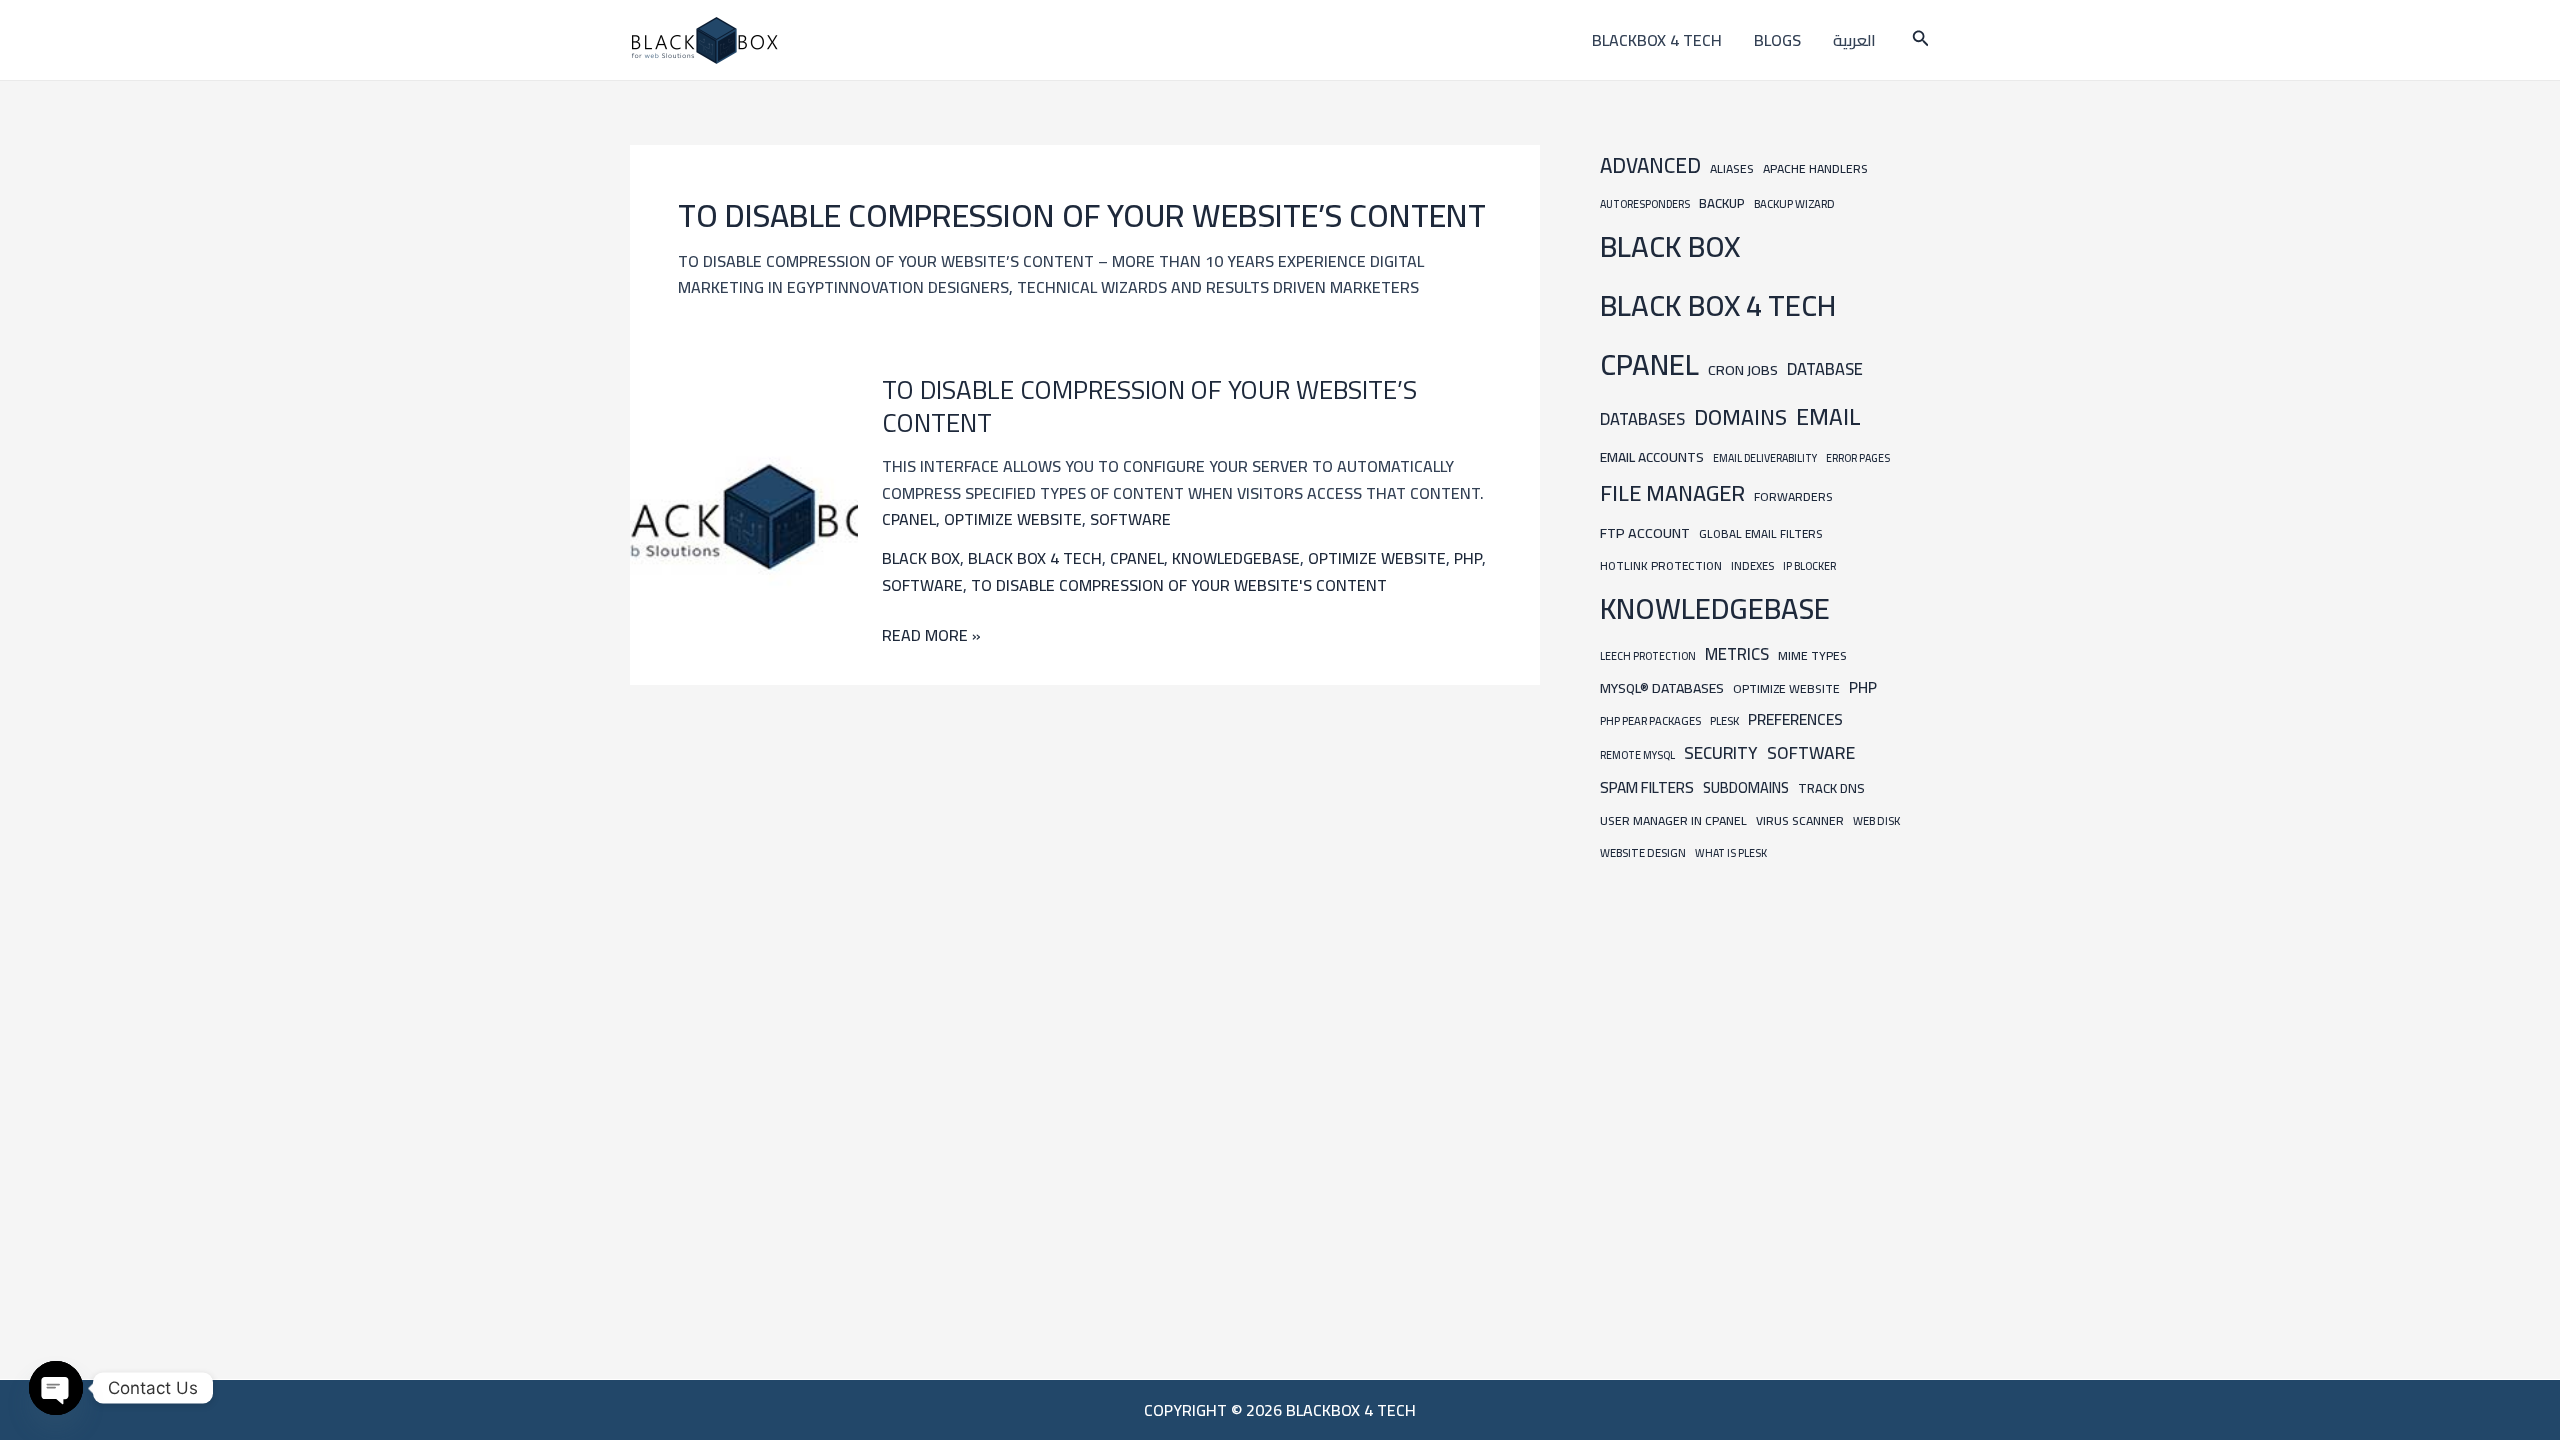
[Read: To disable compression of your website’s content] (744, 515)
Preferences (1795, 719)
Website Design (1643, 852)
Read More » (931, 635)
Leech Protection (1648, 656)
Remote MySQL (1637, 755)
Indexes (1752, 565)
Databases (1642, 419)
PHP (1468, 558)
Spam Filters (1647, 787)
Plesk (1724, 720)
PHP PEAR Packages (1650, 720)
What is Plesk (1731, 853)
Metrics (1737, 654)
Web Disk (1876, 820)
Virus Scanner (1800, 820)
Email (1828, 416)
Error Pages (1858, 458)
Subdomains (1746, 787)
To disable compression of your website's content (1179, 585)
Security (1721, 753)
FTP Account (1645, 532)
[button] (1921, 40)
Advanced (1650, 165)
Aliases (1732, 168)
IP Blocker (1809, 566)
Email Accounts (1652, 457)
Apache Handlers (1815, 168)
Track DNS (1831, 788)
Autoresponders (1645, 204)
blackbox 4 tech (1657, 40)
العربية (1854, 40)
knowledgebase (1236, 558)
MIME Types (1812, 655)
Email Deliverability (1765, 458)
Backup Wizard (1794, 203)
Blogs (1777, 40)
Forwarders (1793, 496)
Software (1130, 519)
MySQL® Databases (1662, 688)
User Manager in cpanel (1673, 820)
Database (1825, 369)
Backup (1722, 203)
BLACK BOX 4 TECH (1035, 558)
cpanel (909, 519)
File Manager (1672, 493)
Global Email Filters (1760, 534)
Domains (1740, 417)
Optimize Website (1013, 519)
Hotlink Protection (1661, 566)
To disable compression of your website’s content (1149, 406)
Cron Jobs (1743, 369)
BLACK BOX (921, 558)
